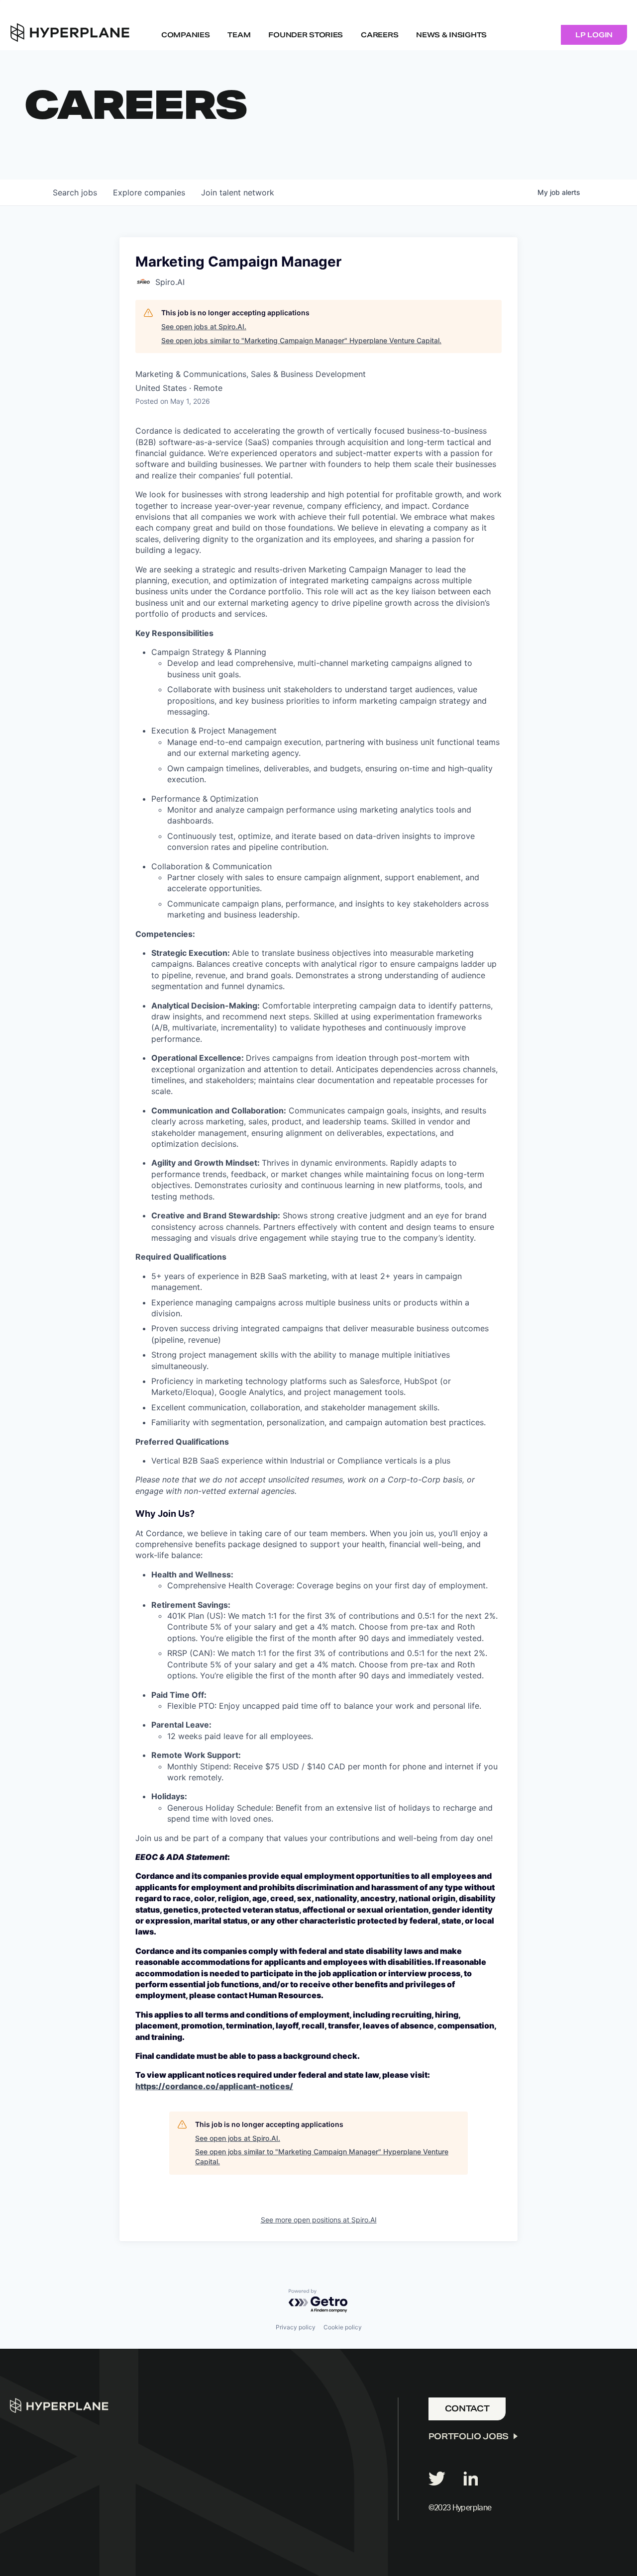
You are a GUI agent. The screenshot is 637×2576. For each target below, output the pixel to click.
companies (149, 192)
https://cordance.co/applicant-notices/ (214, 2086)
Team (239, 35)
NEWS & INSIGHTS (451, 35)
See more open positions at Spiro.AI (319, 2220)
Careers (379, 35)
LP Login (594, 35)
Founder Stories (306, 35)
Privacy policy (296, 2327)
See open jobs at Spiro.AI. (204, 326)
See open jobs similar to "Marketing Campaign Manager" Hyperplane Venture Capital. (301, 340)
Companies (185, 35)
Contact (467, 2409)
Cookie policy (343, 2327)
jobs (75, 192)
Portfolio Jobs (469, 2437)
